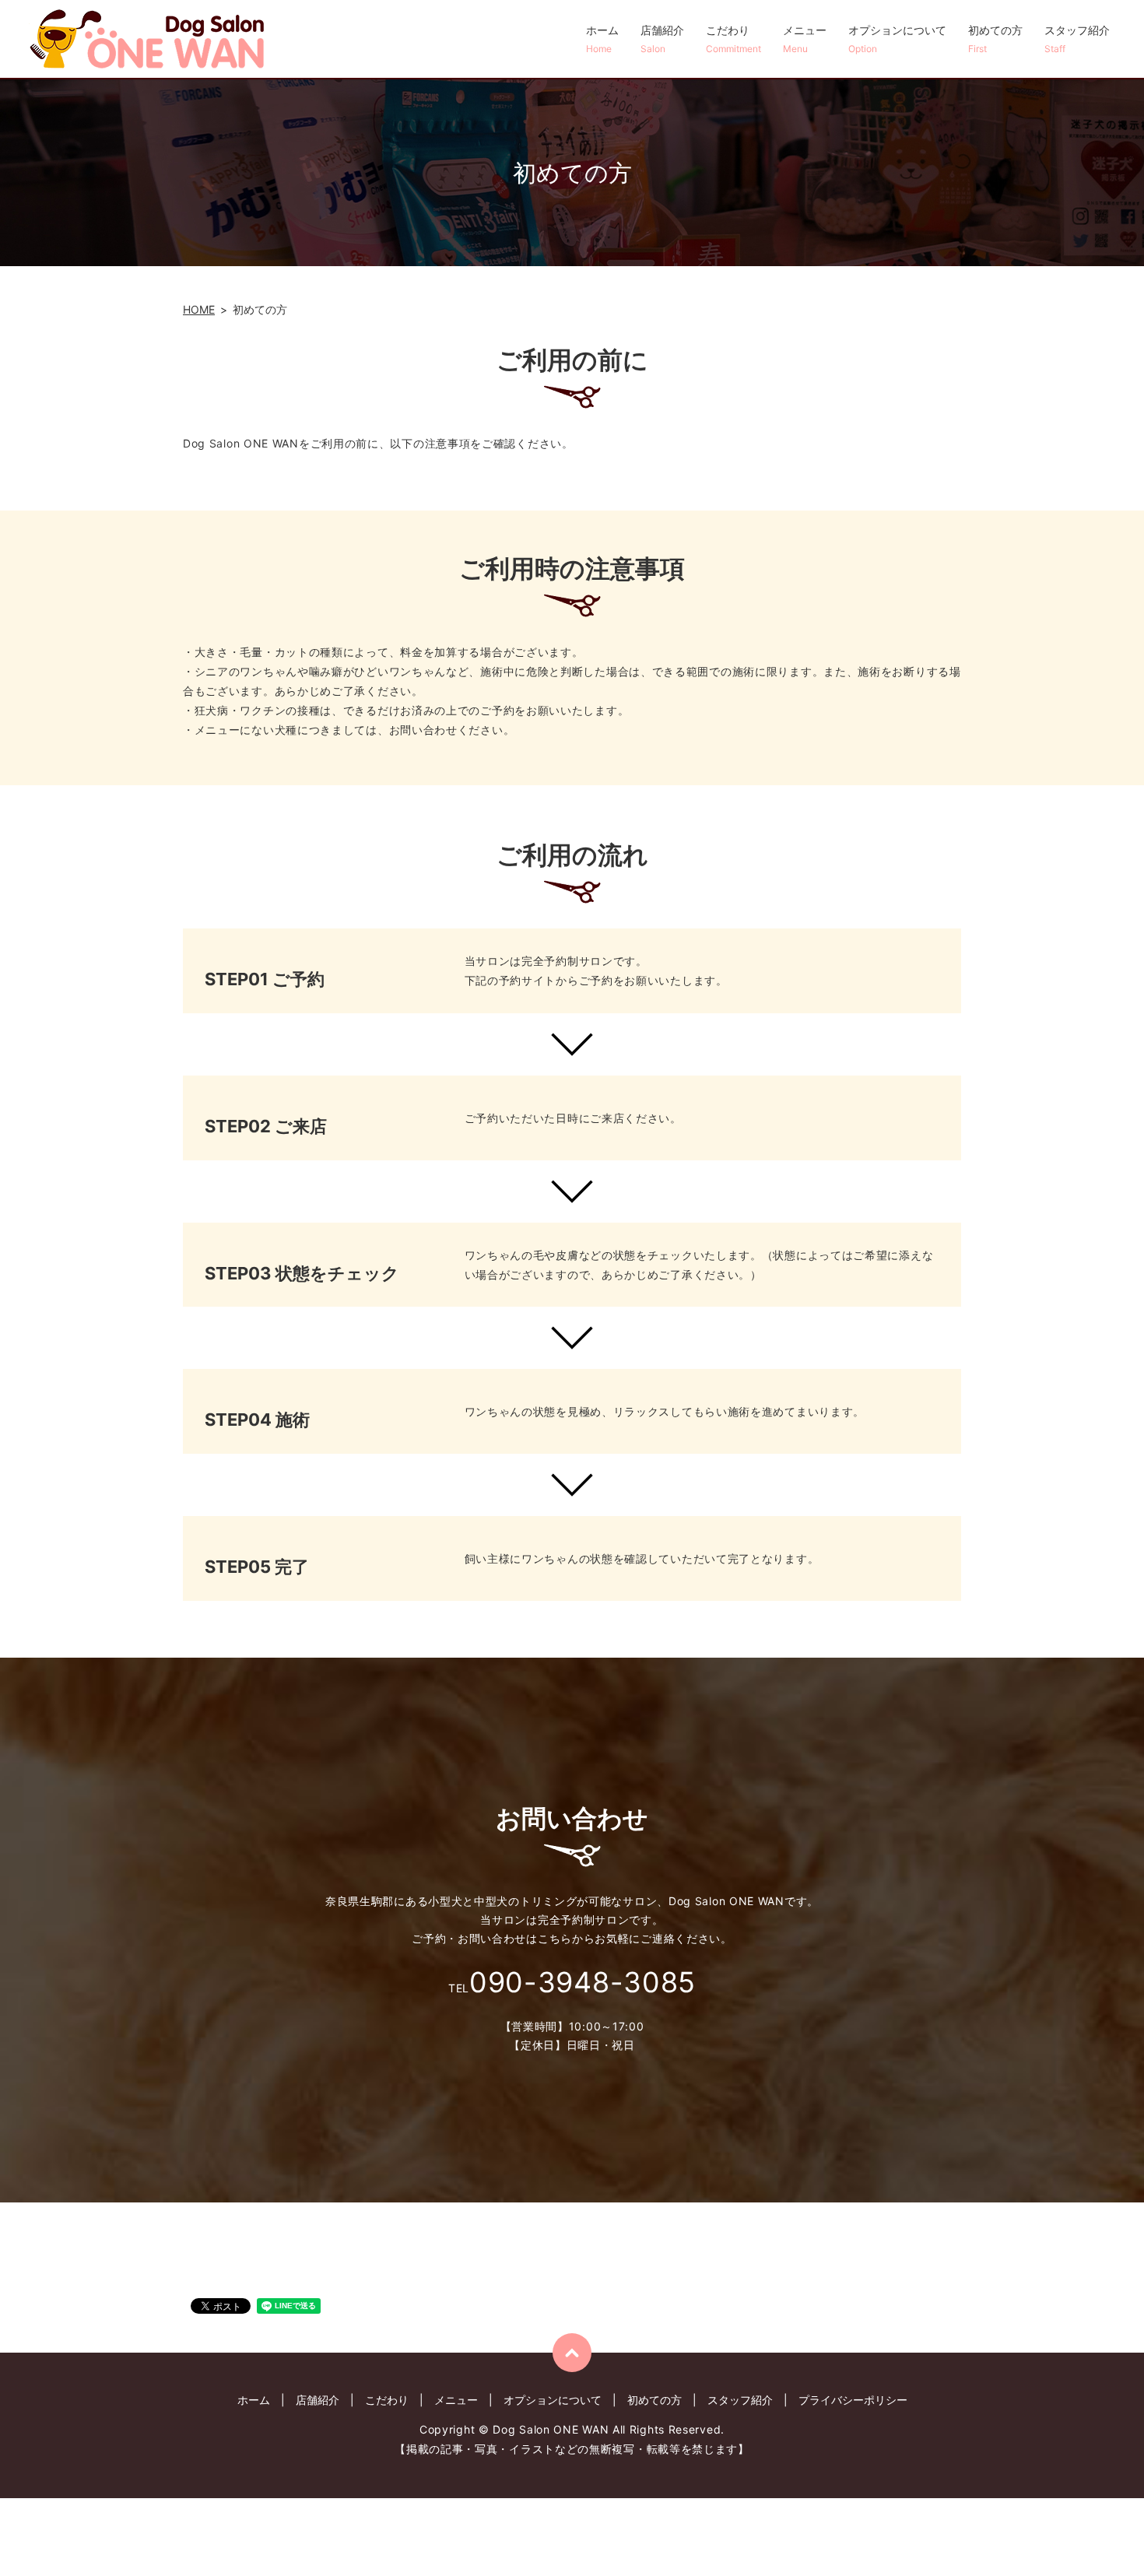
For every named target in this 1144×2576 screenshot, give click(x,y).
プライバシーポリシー (853, 2400)
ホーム (602, 39)
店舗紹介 (662, 39)
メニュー (805, 39)
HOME (199, 309)
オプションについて (897, 39)
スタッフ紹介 (1077, 39)
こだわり (733, 39)
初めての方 (995, 39)
